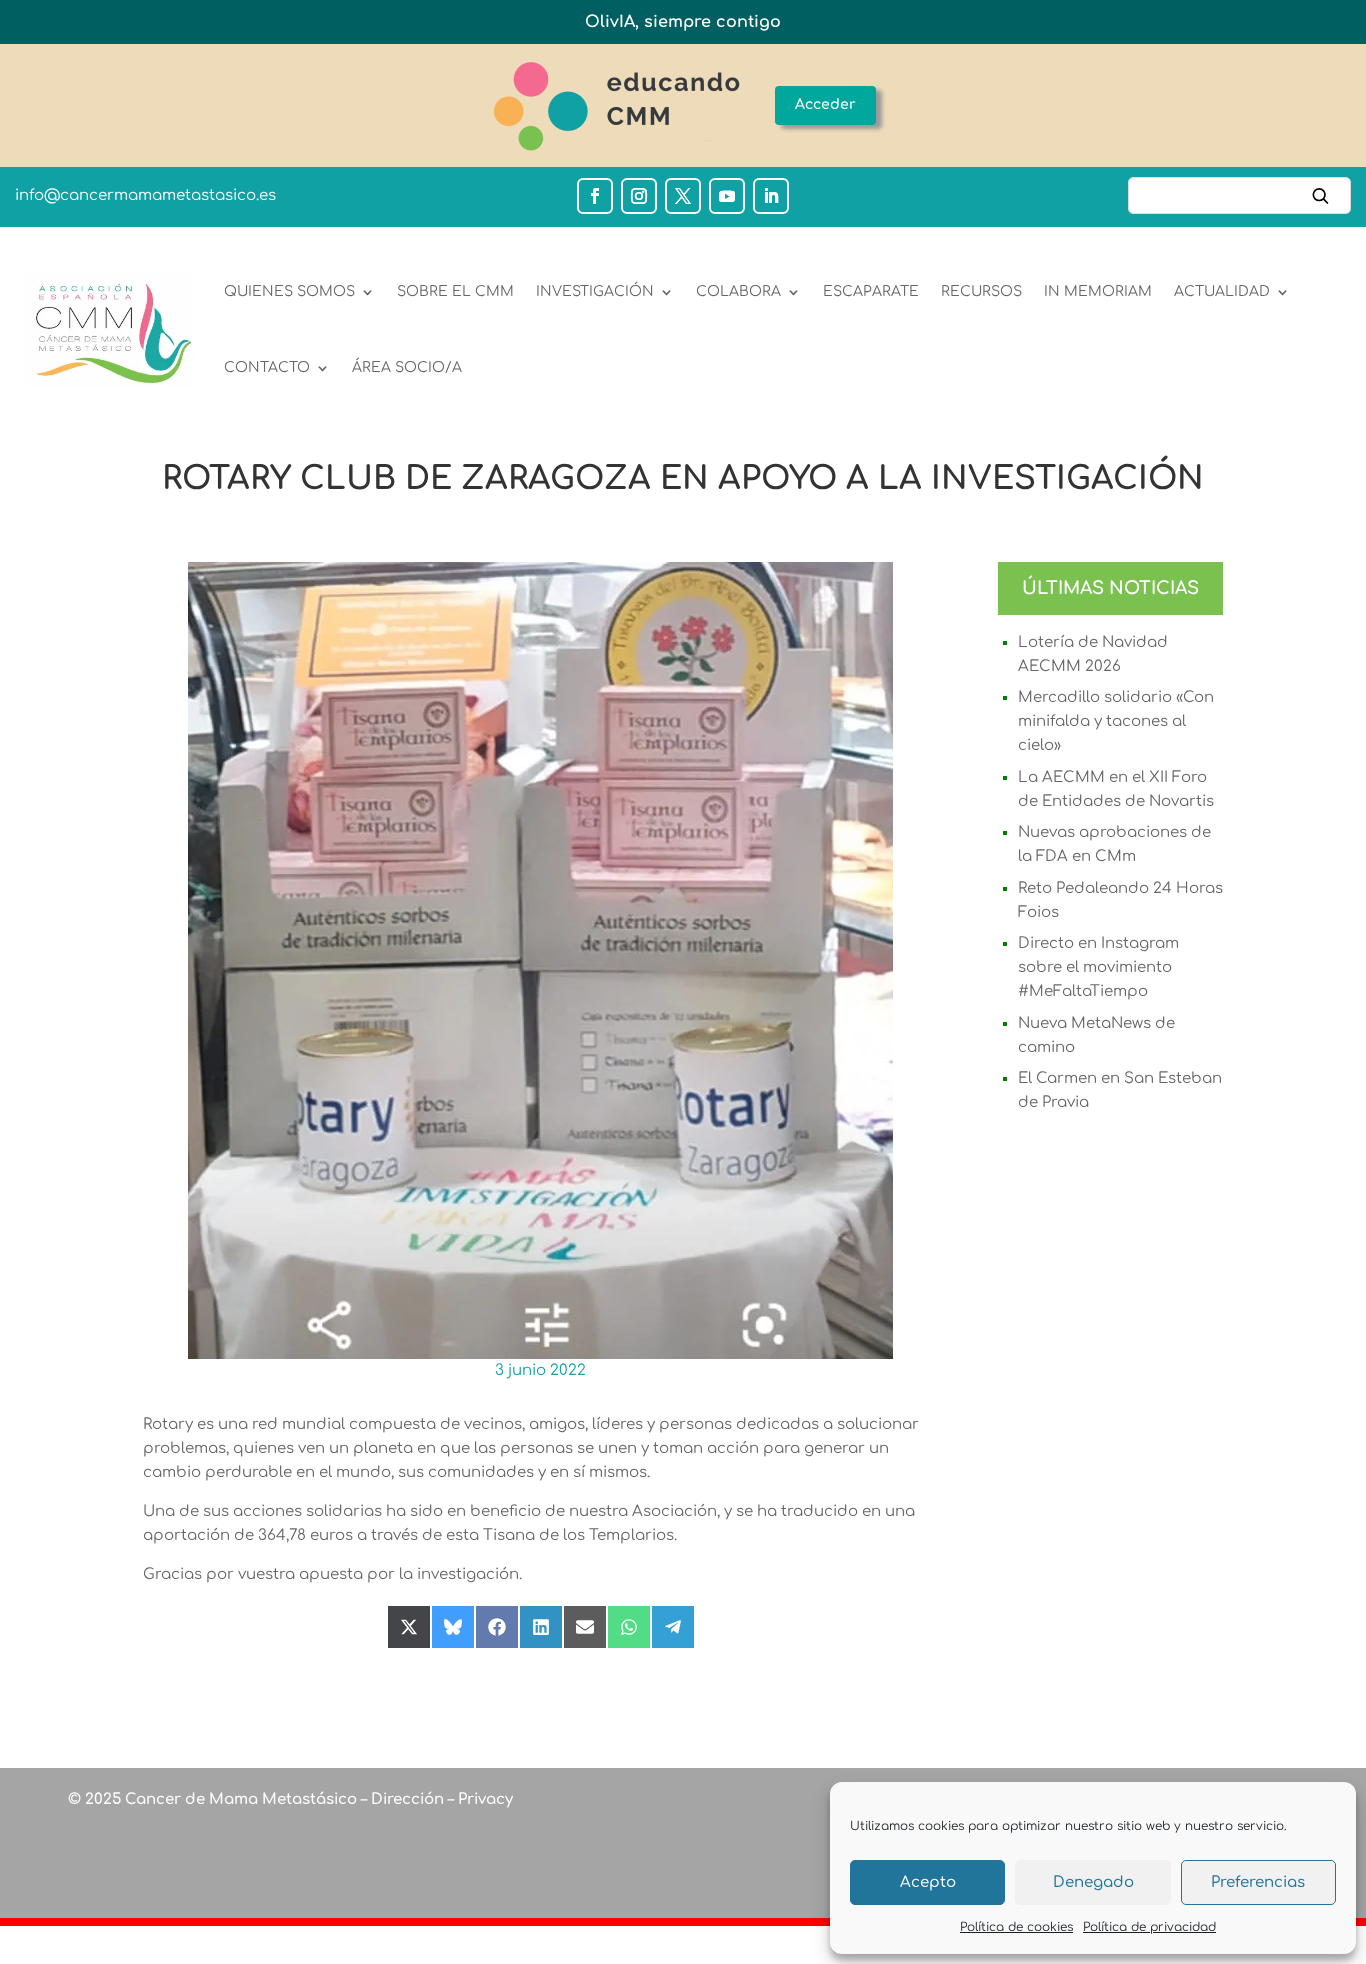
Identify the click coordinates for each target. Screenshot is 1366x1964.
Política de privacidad (1149, 1927)
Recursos (981, 291)
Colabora (738, 291)
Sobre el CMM (455, 291)
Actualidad (1222, 291)
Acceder (825, 104)
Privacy (483, 1799)
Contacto (267, 367)
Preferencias (1258, 1882)
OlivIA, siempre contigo (683, 22)
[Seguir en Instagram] (639, 196)
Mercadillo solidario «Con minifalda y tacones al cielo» (1116, 721)
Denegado (1093, 1882)
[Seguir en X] (683, 196)
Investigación (595, 291)
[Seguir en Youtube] (727, 196)
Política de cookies (1016, 1927)
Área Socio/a (407, 367)
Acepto (928, 1882)
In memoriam (1098, 291)
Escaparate (871, 291)
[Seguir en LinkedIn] (771, 196)
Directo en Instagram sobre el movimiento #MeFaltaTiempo (1098, 967)
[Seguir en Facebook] (595, 196)
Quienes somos (289, 291)
